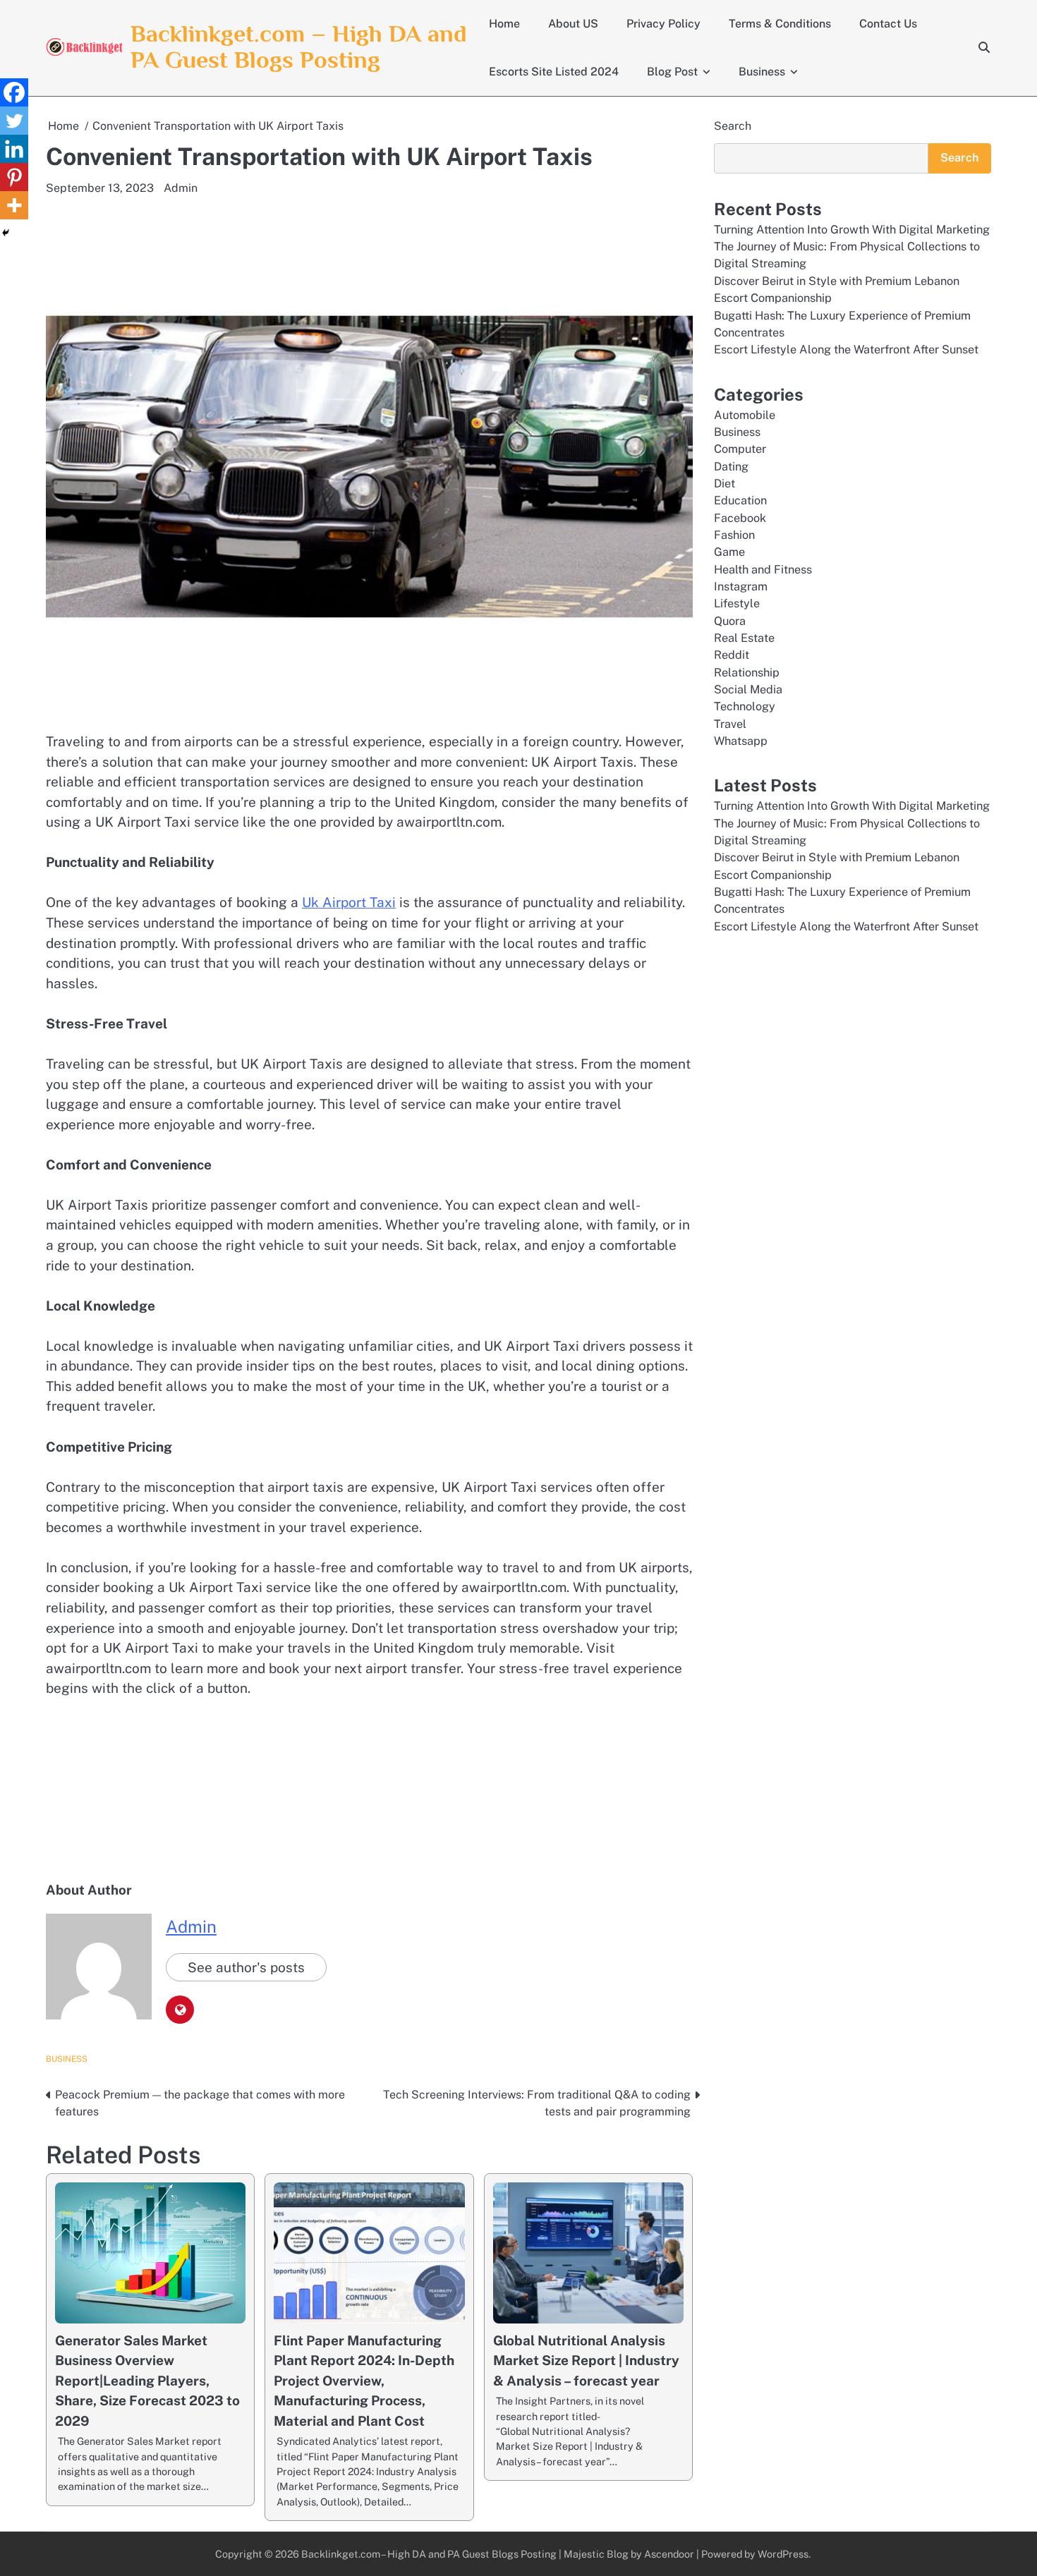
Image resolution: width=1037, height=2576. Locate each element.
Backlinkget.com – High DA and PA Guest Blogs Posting (299, 47)
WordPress (783, 2554)
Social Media (748, 689)
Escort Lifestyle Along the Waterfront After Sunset (846, 350)
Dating (731, 466)
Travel (730, 723)
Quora (730, 620)
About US (573, 24)
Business (762, 72)
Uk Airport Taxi (349, 902)
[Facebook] (14, 92)
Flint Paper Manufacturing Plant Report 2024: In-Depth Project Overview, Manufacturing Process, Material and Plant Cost (364, 2381)
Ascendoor (669, 2554)
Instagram (741, 587)
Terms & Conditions (780, 24)
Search (733, 126)
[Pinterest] (14, 177)
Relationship (747, 672)
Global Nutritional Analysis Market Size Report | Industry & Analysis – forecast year (586, 2361)
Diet (724, 483)
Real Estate (744, 638)
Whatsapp (741, 741)
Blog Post (672, 72)
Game (729, 552)
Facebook (740, 517)
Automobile (745, 414)
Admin (181, 188)
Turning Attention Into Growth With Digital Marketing (852, 229)
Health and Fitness (763, 569)
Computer (740, 449)
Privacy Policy (663, 24)
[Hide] (6, 233)
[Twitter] (14, 121)
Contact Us (888, 24)
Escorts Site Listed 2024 (554, 72)
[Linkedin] (14, 149)
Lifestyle (737, 603)
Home (504, 24)
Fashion (734, 535)
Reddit (732, 655)
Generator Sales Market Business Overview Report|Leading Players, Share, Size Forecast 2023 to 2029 (147, 2381)
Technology (745, 706)
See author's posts (246, 1967)
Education (740, 500)
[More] (14, 205)
